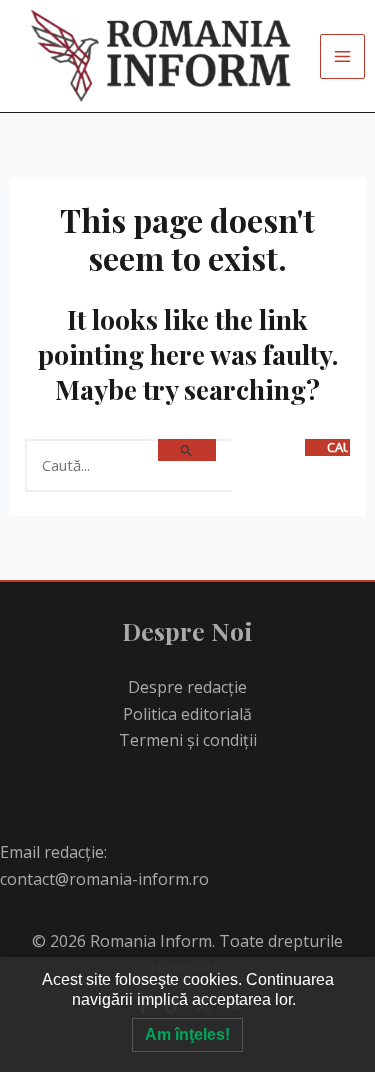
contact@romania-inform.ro (104, 879)
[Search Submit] (187, 450)
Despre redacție (187, 687)
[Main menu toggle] (342, 56)
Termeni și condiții (188, 740)
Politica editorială (187, 714)
